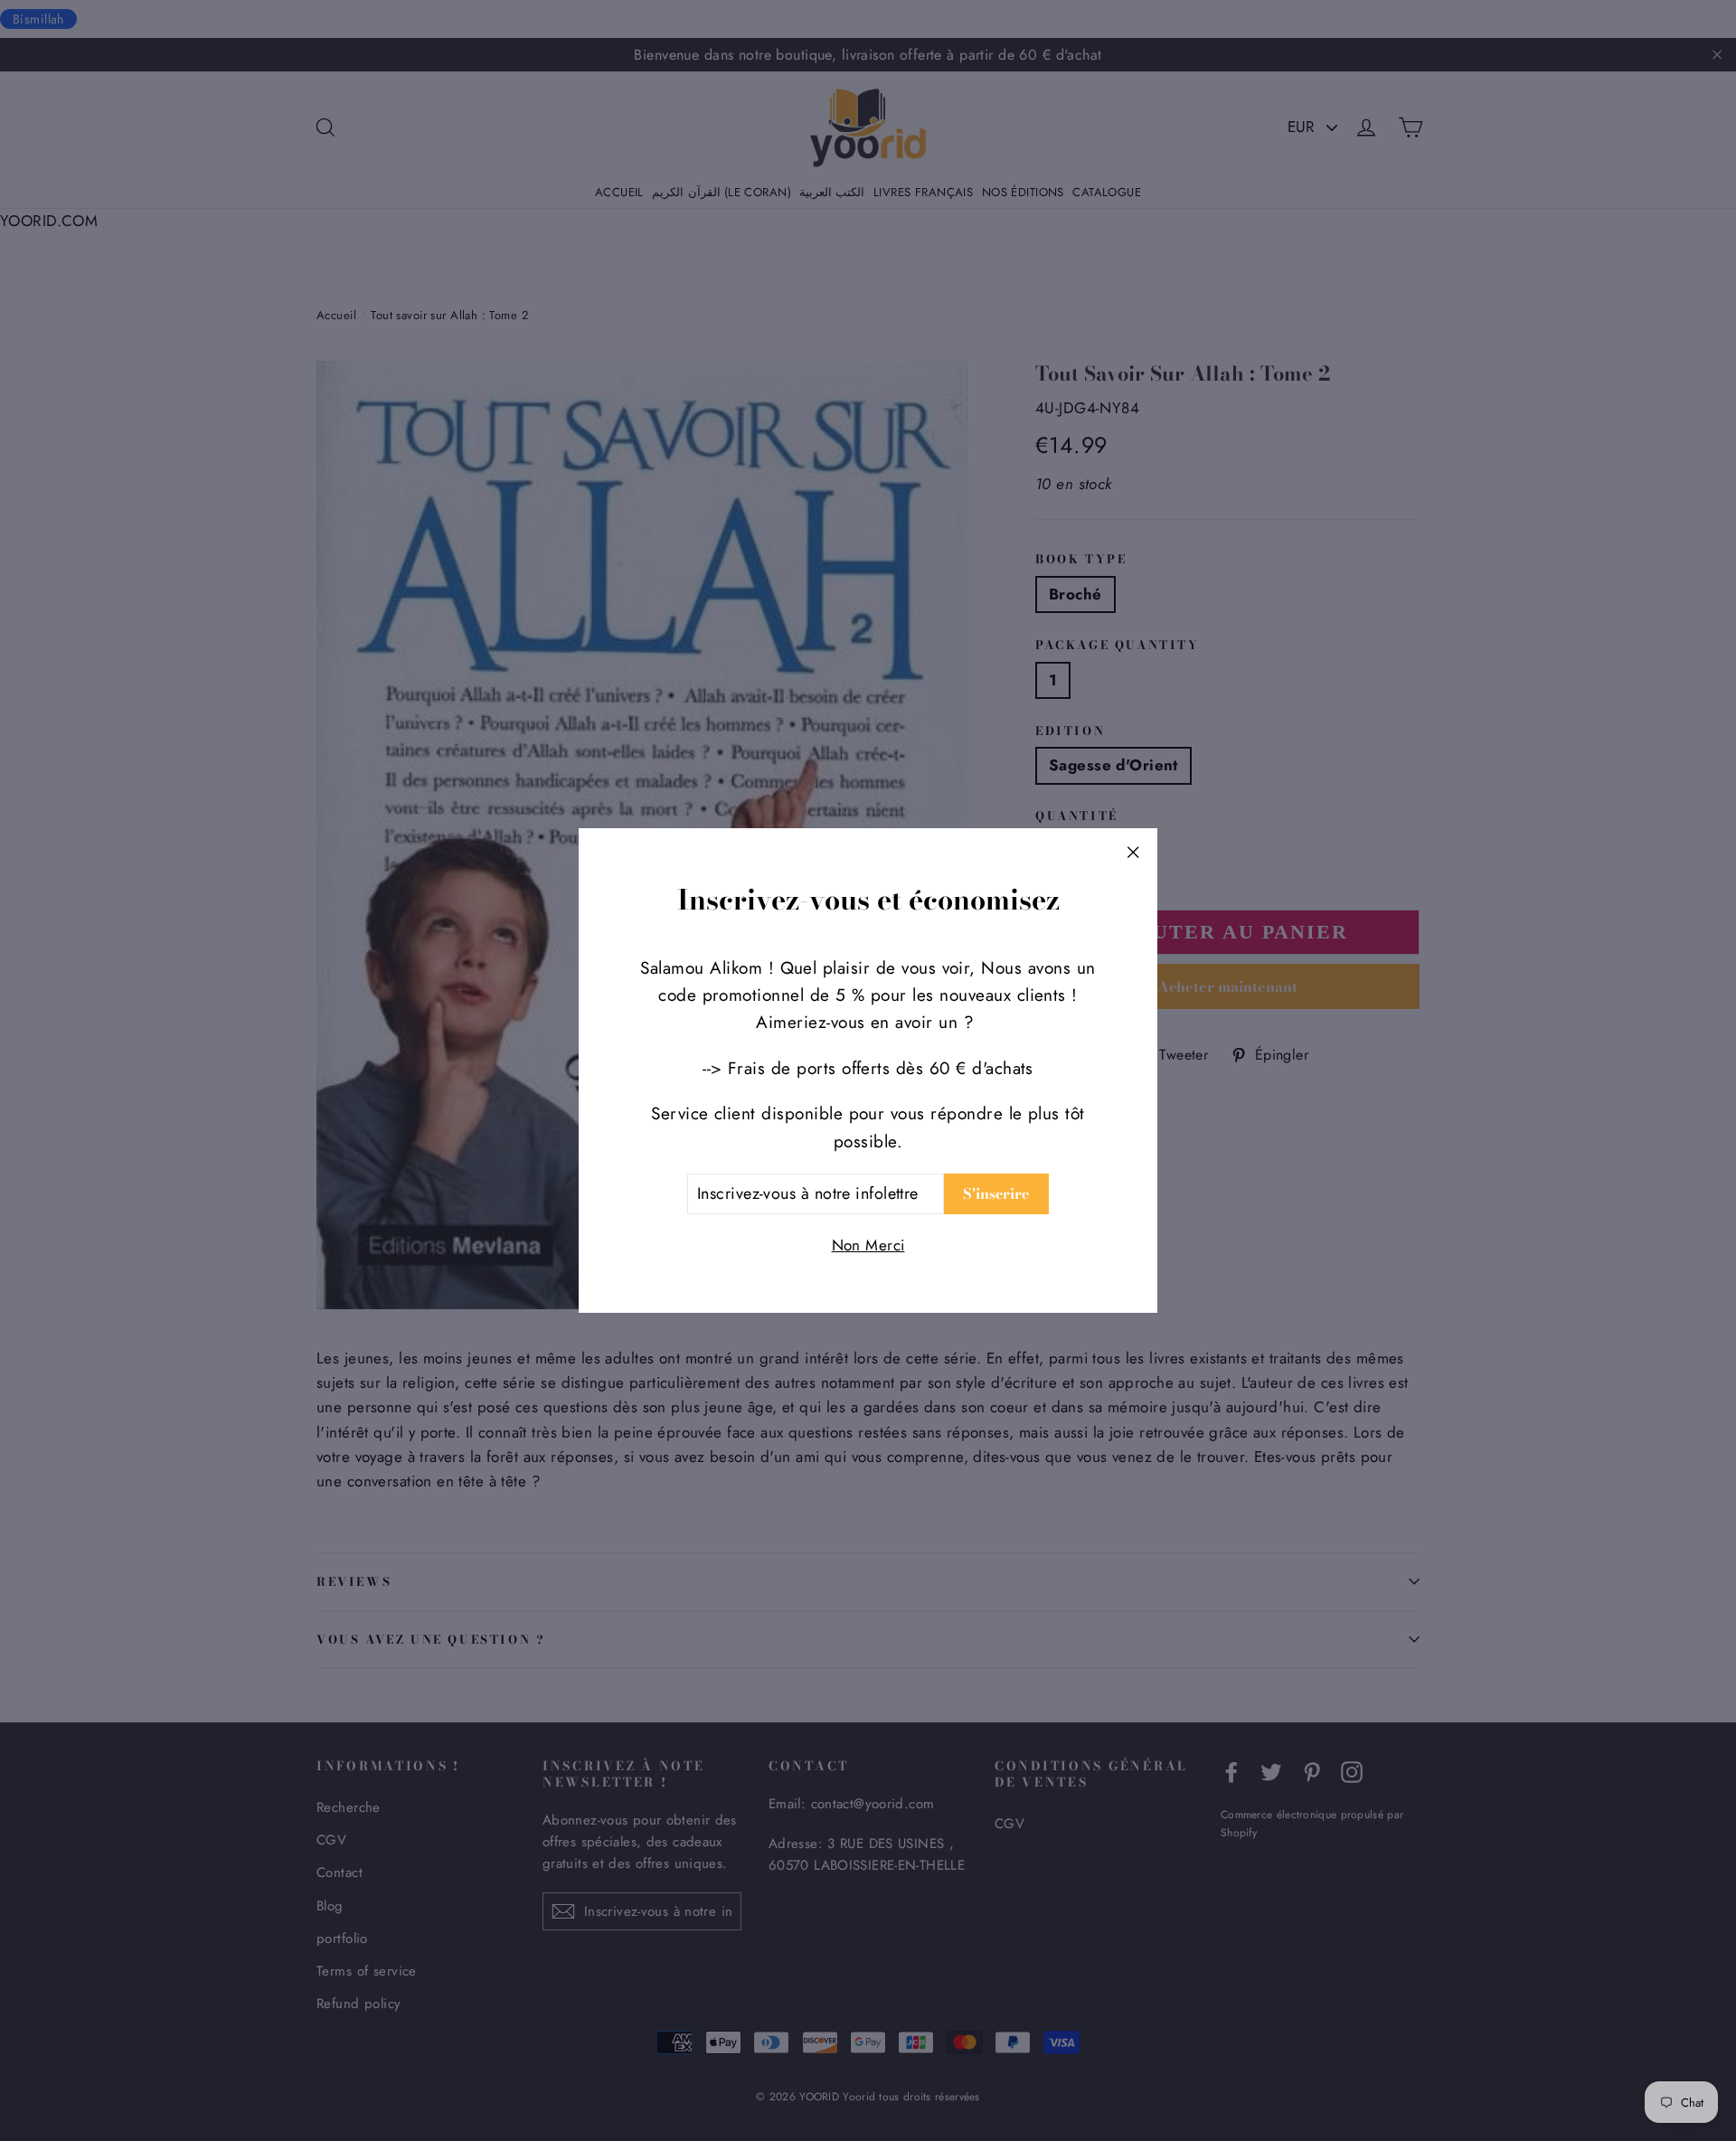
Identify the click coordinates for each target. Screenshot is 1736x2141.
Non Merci (868, 1245)
